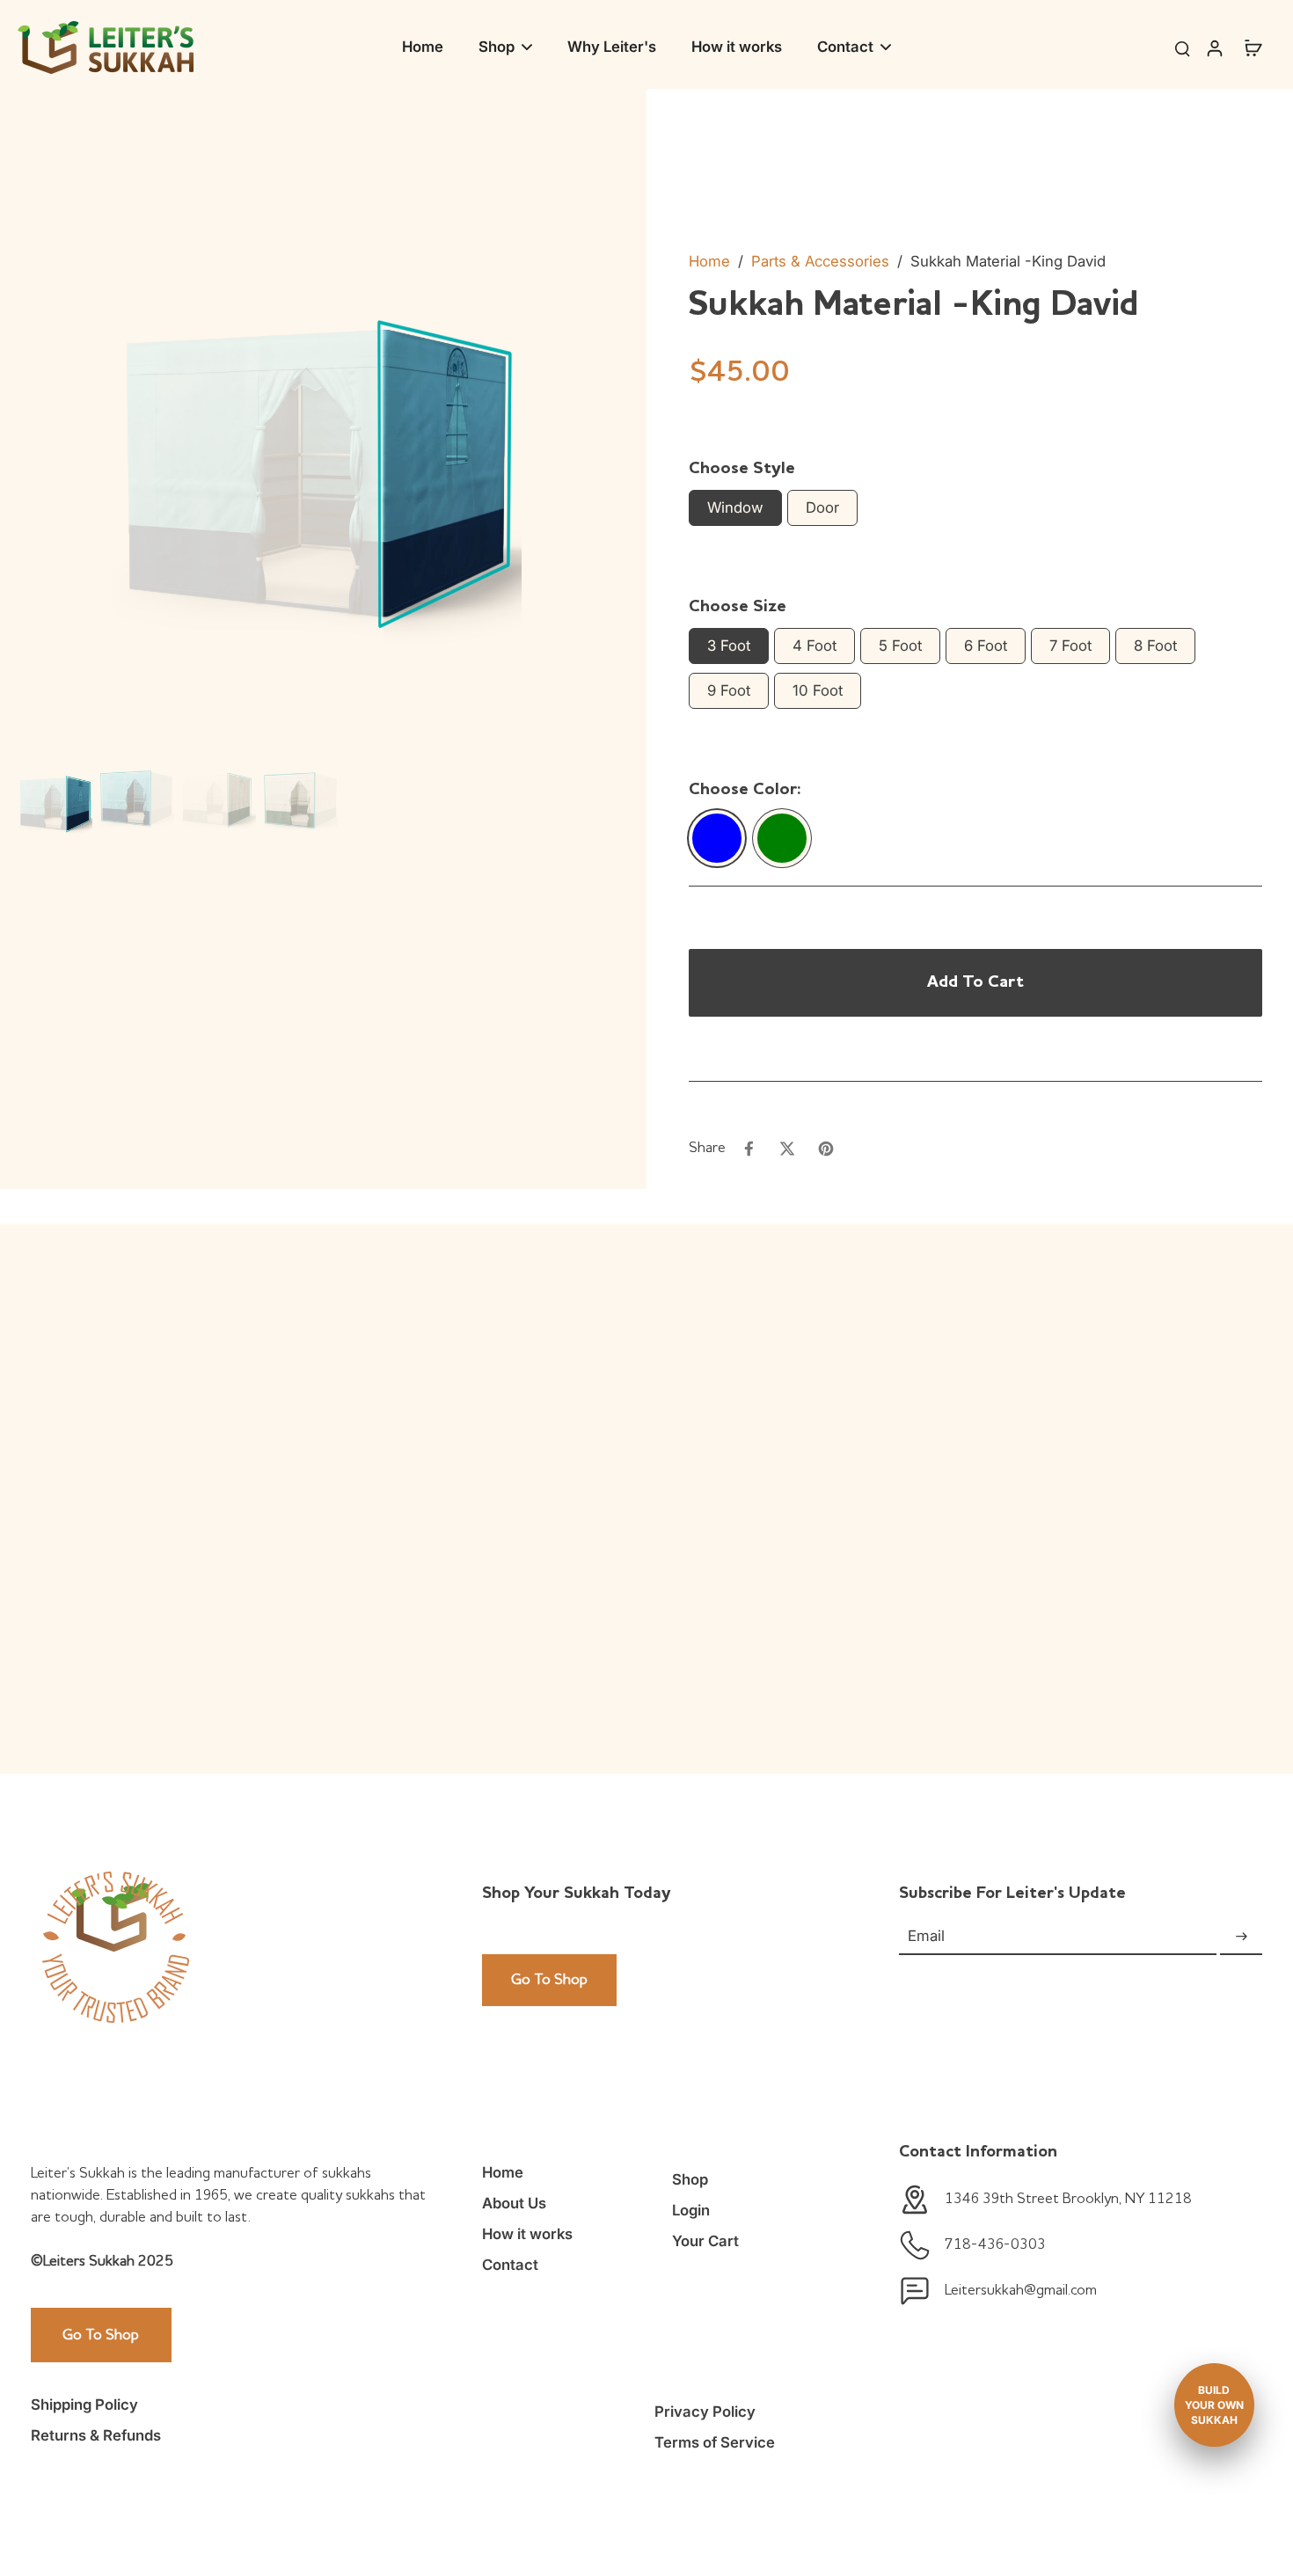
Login (691, 2210)
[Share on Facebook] (749, 1149)
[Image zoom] (318, 456)
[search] (1182, 47)
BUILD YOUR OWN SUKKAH (1214, 2405)
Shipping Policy (84, 2405)
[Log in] (1214, 47)
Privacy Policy (705, 2412)
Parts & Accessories (820, 261)
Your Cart (705, 2241)
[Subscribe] (1241, 1937)
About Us (514, 2203)
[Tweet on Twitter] (787, 1149)
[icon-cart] (1253, 47)
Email (926, 1937)
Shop (690, 2179)
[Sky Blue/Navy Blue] (717, 838)
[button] (975, 982)
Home (709, 261)
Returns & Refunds (96, 2435)
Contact (510, 2265)
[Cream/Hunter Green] (782, 838)
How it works (527, 2234)
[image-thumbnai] (55, 801)
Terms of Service (715, 2442)
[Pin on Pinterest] (826, 1149)
